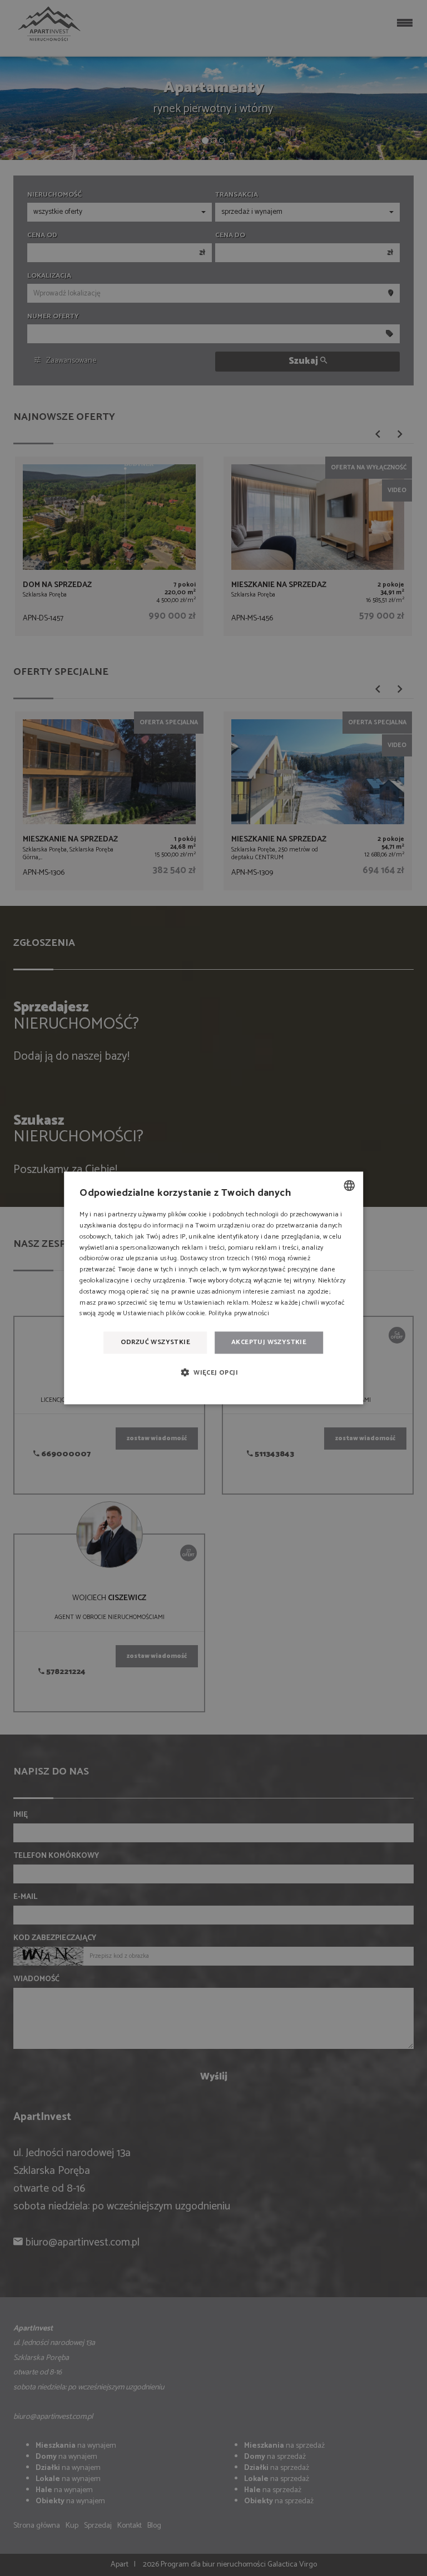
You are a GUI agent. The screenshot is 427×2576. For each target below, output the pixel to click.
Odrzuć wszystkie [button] (155, 1342)
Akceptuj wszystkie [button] (269, 1342)
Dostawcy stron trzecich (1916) (224, 1259)
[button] (213, 1373)
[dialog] (213, 1288)
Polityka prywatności (239, 1314)
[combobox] (349, 1185)
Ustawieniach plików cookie (164, 1314)
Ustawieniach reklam (216, 1303)
